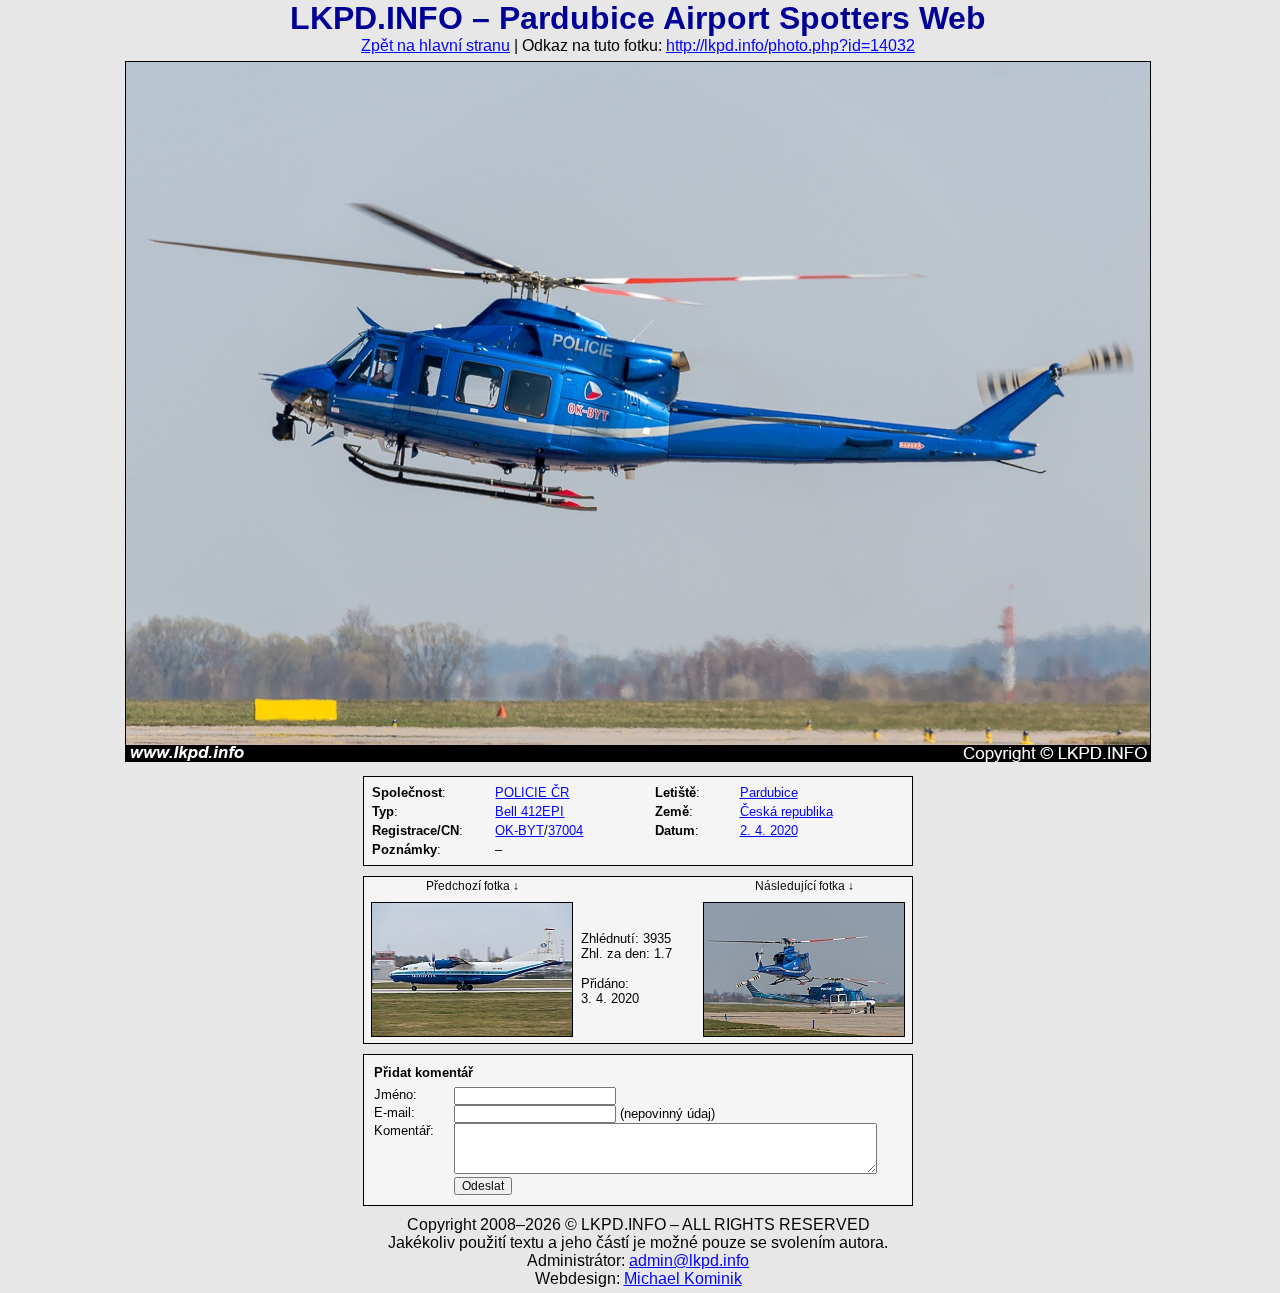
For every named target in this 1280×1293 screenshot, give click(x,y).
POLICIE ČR (532, 792)
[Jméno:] (535, 1095)
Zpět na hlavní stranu (435, 45)
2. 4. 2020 (769, 830)
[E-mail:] (535, 1113)
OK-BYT (519, 830)
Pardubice (769, 792)
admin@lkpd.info (689, 1260)
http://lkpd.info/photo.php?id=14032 (790, 45)
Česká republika (786, 811)
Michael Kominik (683, 1278)
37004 (565, 830)
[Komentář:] (665, 1169)
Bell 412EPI (529, 811)
